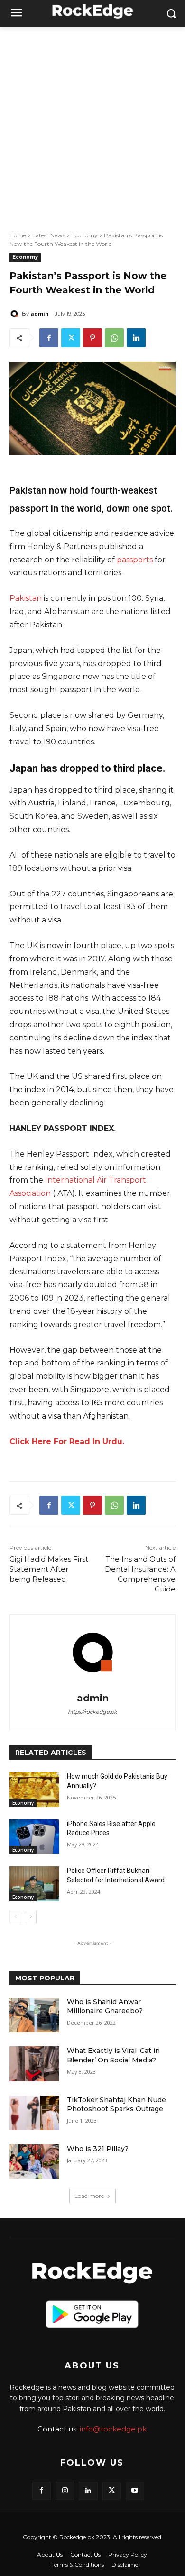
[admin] (16, 314)
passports (135, 560)
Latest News (49, 235)
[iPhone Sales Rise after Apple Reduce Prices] (34, 1837)
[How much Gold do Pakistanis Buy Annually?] (34, 1790)
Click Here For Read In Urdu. (67, 1442)
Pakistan (26, 598)
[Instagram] (65, 2491)
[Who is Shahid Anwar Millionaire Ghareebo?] (34, 2015)
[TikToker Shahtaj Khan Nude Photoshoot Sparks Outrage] (34, 2113)
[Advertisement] (92, 124)
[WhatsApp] (114, 338)
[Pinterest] (92, 338)
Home (18, 235)
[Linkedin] (136, 338)
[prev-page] (15, 1917)
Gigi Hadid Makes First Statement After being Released (49, 1569)
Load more (89, 2196)
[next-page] (31, 1917)
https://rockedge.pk (92, 1712)
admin (40, 313)
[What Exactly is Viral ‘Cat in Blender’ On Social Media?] (34, 2064)
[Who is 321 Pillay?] (34, 2162)
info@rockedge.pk (113, 2429)
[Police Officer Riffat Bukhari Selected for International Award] (34, 1884)
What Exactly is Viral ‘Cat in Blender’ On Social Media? (113, 2055)
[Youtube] (135, 2491)
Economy (84, 235)
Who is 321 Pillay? (98, 2149)
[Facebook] (49, 338)
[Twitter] (71, 338)
